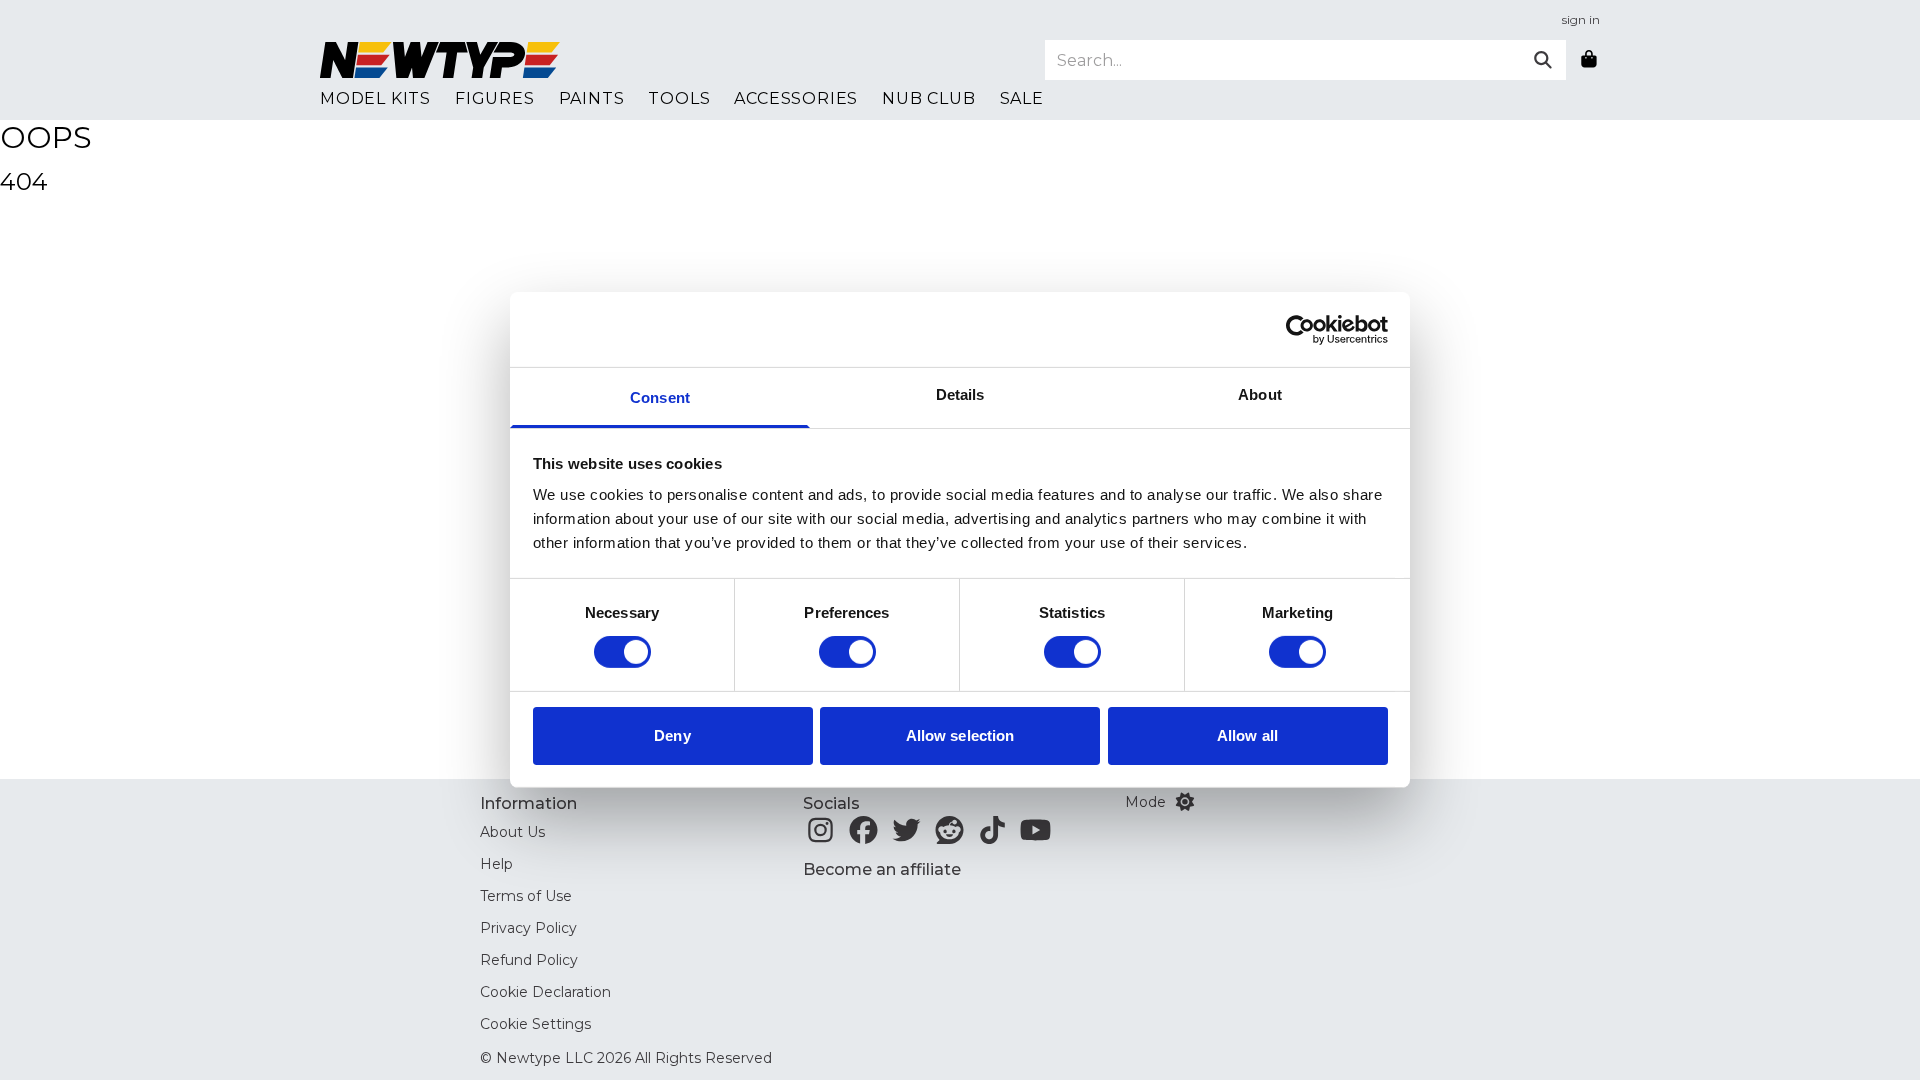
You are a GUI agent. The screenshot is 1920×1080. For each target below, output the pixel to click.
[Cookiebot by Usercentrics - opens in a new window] (1300, 329)
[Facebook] (863, 836)
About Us (512, 832)
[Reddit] (949, 836)
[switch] (847, 652)
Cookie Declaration (545, 992)
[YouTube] (1035, 836)
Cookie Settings (535, 1024)
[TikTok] (992, 836)
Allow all (1247, 735)
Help (496, 864)
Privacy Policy (528, 928)
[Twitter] (906, 836)
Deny (672, 735)
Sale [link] (1022, 98)
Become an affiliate (882, 869)
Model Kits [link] (375, 98)
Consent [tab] (660, 397)
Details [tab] (960, 394)
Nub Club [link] (928, 98)
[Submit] (1543, 60)
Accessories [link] (796, 98)
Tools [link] (679, 98)
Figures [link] (495, 98)
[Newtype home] (440, 60)
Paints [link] (592, 98)
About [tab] (1260, 394)
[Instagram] (820, 836)
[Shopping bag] (1589, 60)
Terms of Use (526, 896)
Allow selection (960, 735)
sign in (1581, 19)
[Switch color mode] (1185, 802)
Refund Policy (529, 960)
